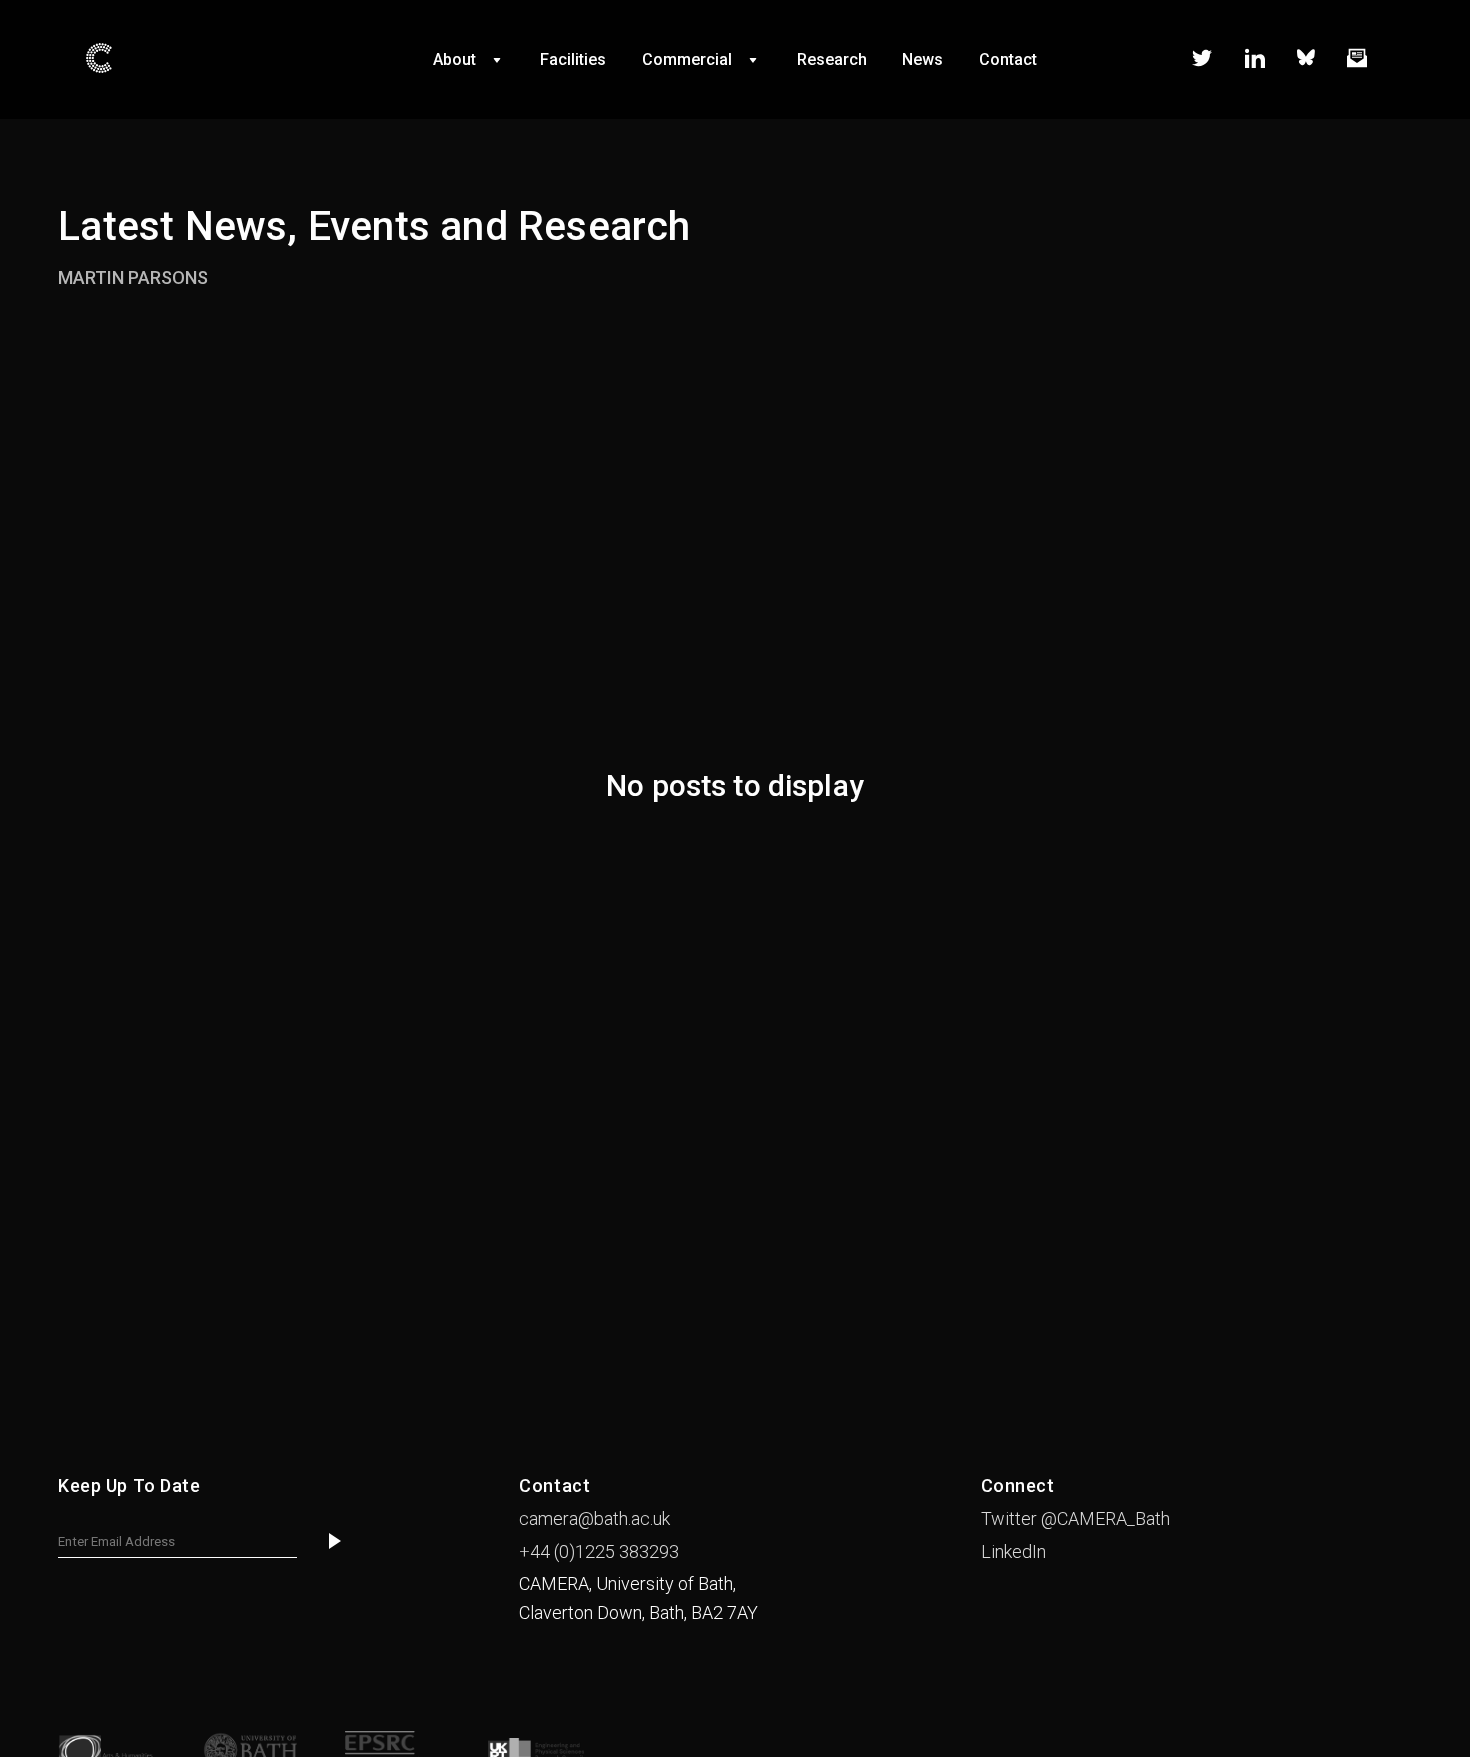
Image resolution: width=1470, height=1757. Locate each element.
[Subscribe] (335, 1542)
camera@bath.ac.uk (594, 1518)
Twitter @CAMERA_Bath (1075, 1518)
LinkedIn (1013, 1551)
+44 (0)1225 (599, 1551)
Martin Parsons (133, 277)
